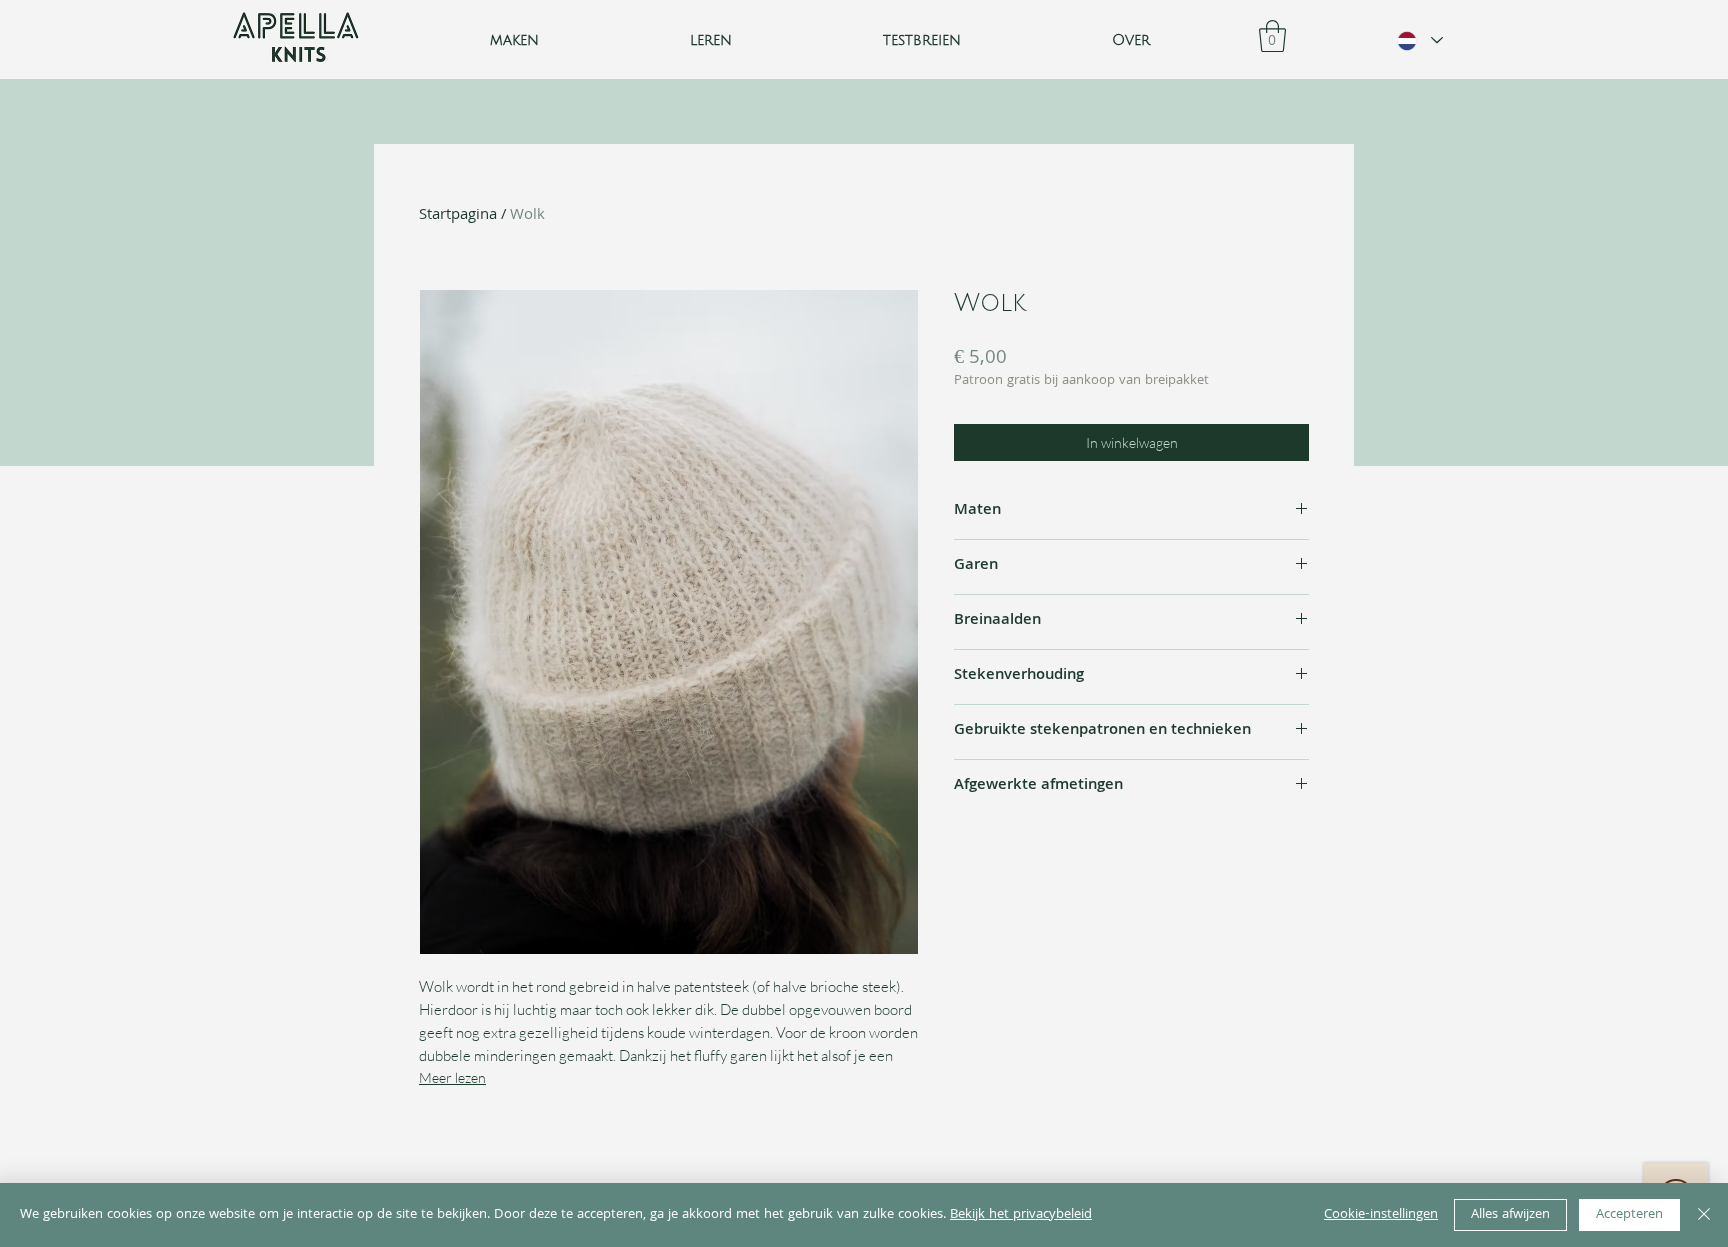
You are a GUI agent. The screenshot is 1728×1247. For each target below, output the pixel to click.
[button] (711, 40)
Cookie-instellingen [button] (1381, 1215)
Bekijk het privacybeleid (1021, 1215)
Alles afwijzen (1510, 1215)
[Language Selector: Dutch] (1419, 40)
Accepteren (1629, 1215)
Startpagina (458, 216)
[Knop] (296, 40)
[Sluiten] (1704, 1215)
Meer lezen (452, 1077)
